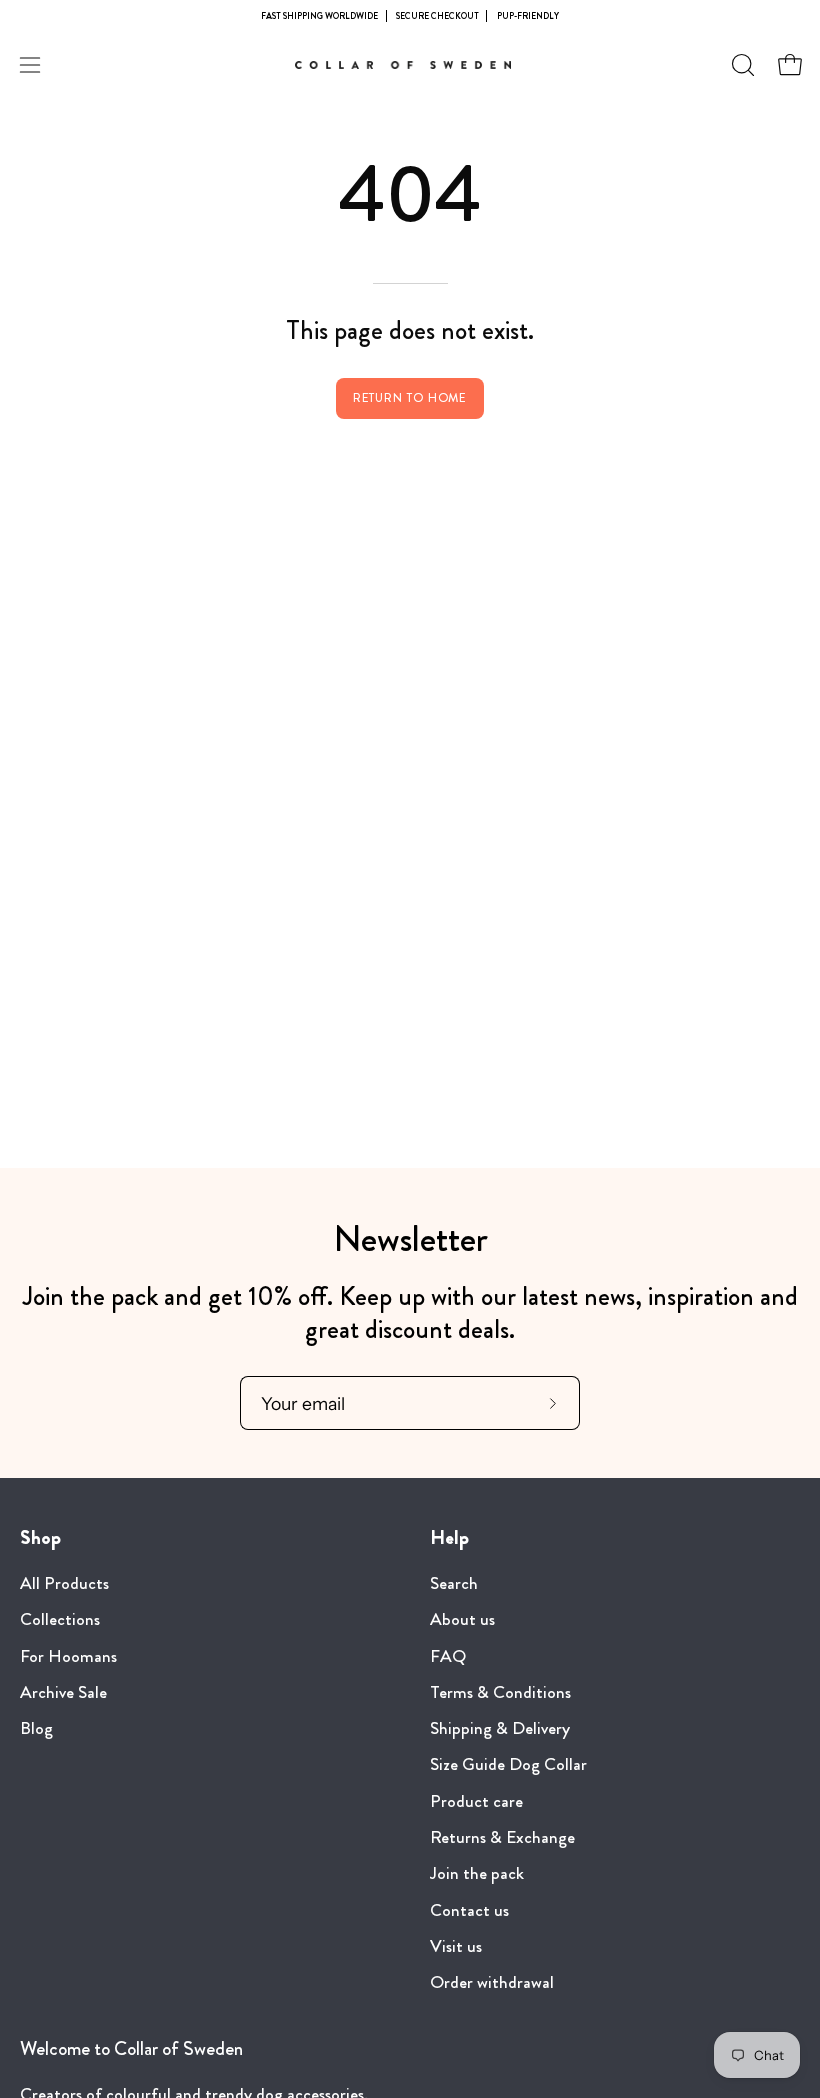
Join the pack (477, 1874)
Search (454, 1583)
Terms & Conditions (500, 1692)
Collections (60, 1620)
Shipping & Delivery (500, 1728)
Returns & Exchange (502, 1837)
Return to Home (410, 398)
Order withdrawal (492, 1982)
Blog (36, 1728)
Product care (476, 1801)
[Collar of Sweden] (410, 65)
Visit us (456, 1946)
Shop (40, 1538)
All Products (64, 1583)
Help (449, 1538)
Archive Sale (63, 1692)
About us (462, 1620)
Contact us (469, 1910)
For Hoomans (68, 1656)
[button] (741, 65)
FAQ (448, 1656)
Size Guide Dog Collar (508, 1765)
